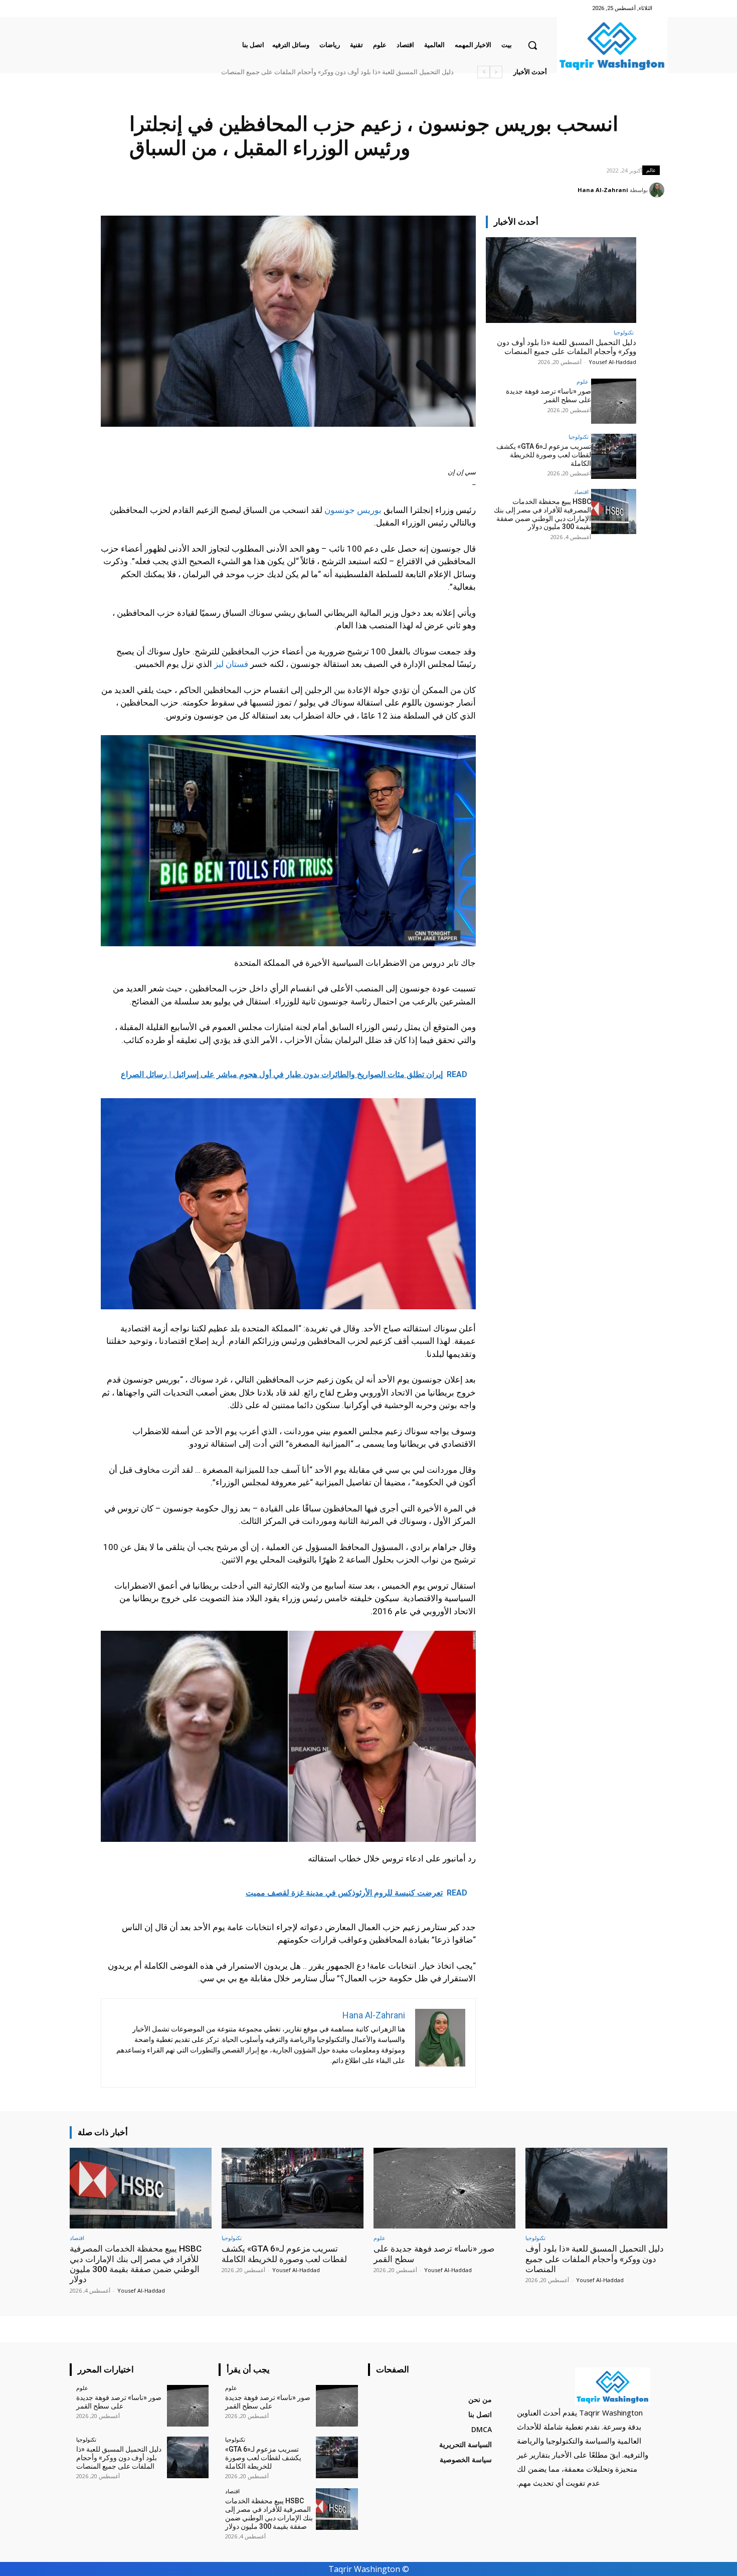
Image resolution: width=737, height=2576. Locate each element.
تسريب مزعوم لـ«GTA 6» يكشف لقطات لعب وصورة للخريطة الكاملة (544, 455)
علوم (583, 381)
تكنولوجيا (624, 332)
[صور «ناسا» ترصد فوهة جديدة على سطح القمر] (614, 401)
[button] (532, 45)
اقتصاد (581, 492)
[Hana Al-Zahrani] (658, 190)
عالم (651, 170)
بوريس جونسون (353, 510)
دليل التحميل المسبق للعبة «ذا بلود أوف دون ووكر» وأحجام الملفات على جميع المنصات (567, 347)
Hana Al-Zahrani (603, 190)
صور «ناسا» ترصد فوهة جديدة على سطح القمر (391, 72)
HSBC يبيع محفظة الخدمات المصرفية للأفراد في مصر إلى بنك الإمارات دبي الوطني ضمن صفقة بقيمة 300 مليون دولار (295, 72)
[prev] (496, 72)
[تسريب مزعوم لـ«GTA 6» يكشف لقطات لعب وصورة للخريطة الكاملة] (614, 456)
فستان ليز (231, 664)
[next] (484, 72)
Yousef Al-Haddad (612, 362)
